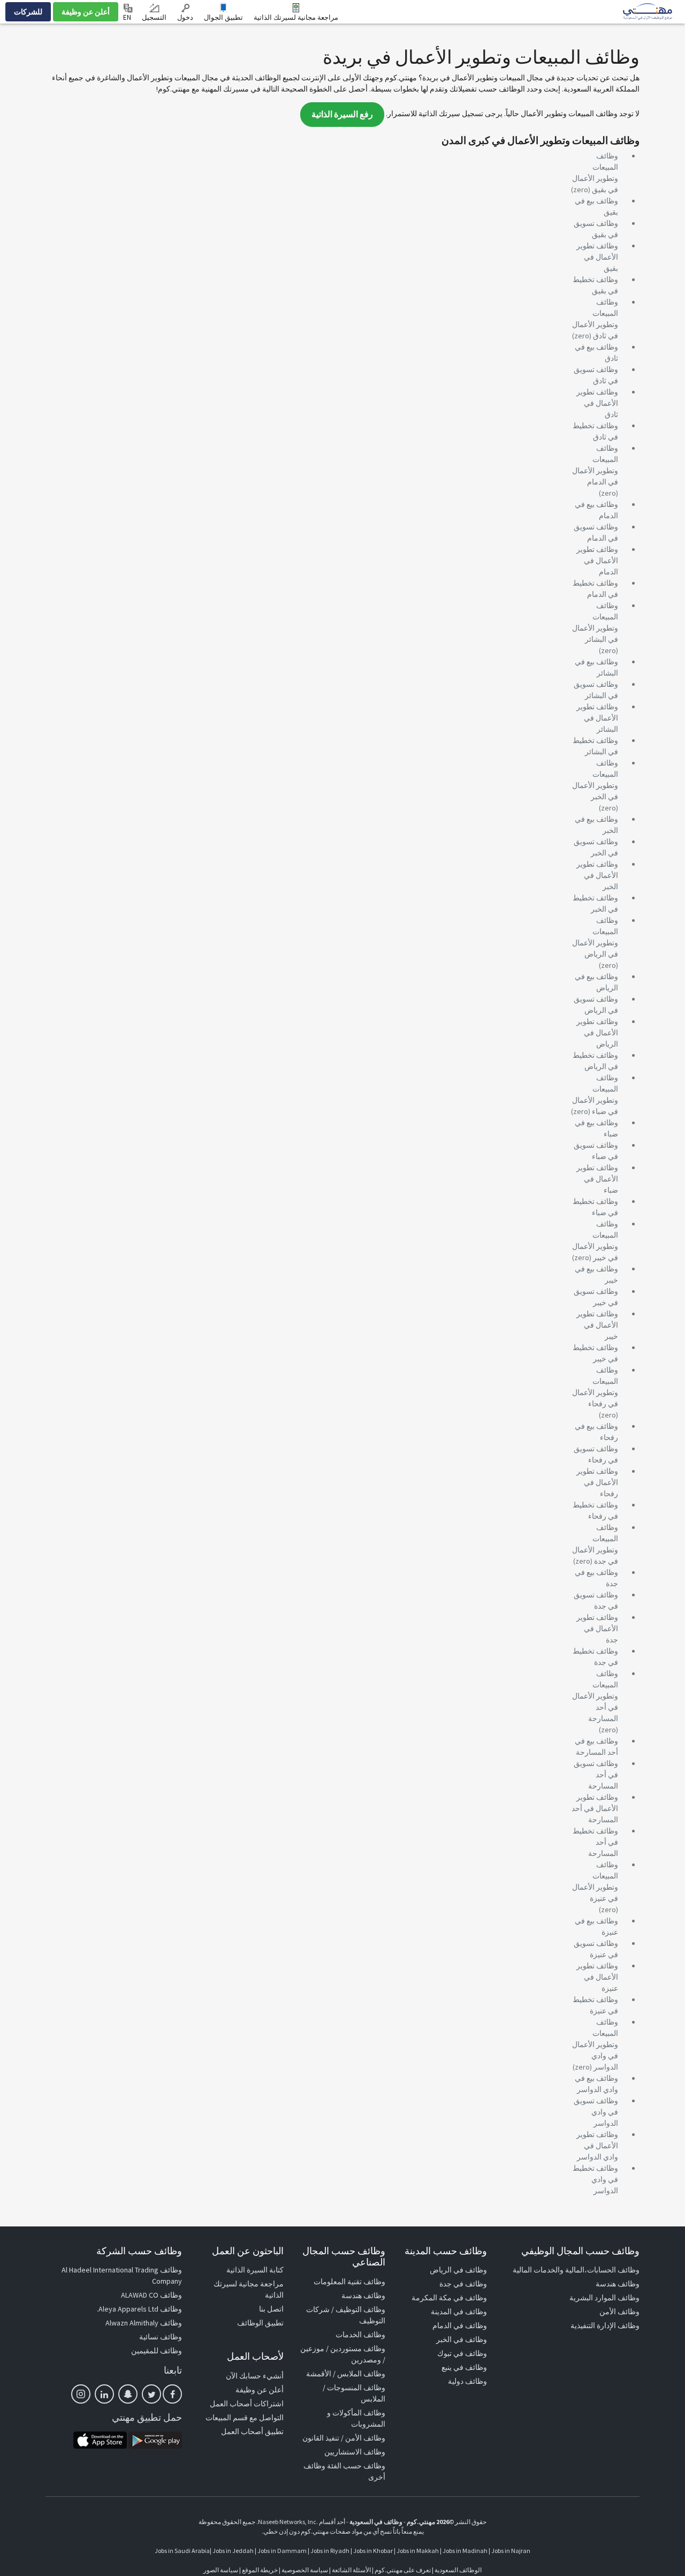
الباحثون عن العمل (248, 2251)
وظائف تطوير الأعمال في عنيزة (597, 1977)
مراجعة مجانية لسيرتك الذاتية (296, 17)
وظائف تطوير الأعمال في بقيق (597, 257)
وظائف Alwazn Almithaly (144, 2323)
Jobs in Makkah (418, 2551)
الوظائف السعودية (458, 2570)
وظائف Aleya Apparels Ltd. (139, 2309)
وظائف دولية (467, 2381)
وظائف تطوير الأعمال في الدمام (597, 560)
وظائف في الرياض (458, 2270)
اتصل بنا (271, 2309)
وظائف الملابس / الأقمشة (346, 2374)
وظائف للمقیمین (157, 2351)
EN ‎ (128, 17)
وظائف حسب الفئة (356, 2466)
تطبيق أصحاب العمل (252, 2431)
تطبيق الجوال (223, 17)
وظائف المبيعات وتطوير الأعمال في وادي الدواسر (595, 2044)
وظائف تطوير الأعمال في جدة (597, 1628)
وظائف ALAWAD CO (151, 2295)
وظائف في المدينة (459, 2312)
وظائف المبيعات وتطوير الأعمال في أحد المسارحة (595, 1696)
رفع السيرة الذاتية (342, 114)
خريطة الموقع (260, 2570)
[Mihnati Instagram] (81, 2394)
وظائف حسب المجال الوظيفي (580, 2251)
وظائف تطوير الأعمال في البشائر (597, 718)
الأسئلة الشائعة (351, 2570)
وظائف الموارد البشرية (604, 2298)
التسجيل (154, 17)
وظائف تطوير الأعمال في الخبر (597, 875)
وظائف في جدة (463, 2284)
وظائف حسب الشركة (139, 2251)
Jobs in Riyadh (330, 2551)
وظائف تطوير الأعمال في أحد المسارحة (595, 1808)
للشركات (28, 12)
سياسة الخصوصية (305, 2570)
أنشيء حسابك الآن (255, 2376)
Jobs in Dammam (282, 2551)
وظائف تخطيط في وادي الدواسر (595, 2179)
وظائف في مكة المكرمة (449, 2298)
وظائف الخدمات (360, 2335)
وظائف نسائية (161, 2337)
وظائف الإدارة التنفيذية (605, 2325)
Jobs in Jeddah (233, 2551)
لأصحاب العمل (255, 2356)
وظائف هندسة (618, 2284)
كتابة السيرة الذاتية (255, 2270)
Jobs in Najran (511, 2551)
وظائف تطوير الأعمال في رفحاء (597, 1482)
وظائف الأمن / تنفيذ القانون (344, 2438)
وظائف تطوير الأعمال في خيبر (597, 1325)
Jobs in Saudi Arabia (182, 2551)
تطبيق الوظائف (260, 2323)
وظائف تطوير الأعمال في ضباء (597, 1179)
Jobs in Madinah (465, 2551)
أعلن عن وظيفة (86, 12)
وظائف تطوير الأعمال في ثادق (597, 403)
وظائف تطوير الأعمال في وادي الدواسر (597, 2146)
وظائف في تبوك (462, 2353)
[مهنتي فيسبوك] (172, 2394)
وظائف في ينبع (464, 2367)
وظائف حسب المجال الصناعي (344, 2257)
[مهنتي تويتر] (151, 2394)
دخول (185, 17)
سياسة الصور (221, 2570)
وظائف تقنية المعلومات (349, 2282)
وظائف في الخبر (462, 2339)
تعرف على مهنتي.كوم (402, 2570)
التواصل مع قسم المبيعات (245, 2418)
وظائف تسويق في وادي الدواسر (596, 2112)
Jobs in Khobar (373, 2551)
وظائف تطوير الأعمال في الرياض (597, 1033)
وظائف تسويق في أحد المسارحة (596, 1775)
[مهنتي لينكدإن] (104, 2394)
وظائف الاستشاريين (355, 2452)
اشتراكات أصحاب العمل (247, 2404)
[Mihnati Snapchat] (128, 2394)
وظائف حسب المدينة (446, 2251)
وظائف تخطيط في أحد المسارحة (595, 1842)
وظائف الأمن (619, 2312)
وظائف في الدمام (460, 2325)
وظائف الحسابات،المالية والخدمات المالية (576, 2270)
